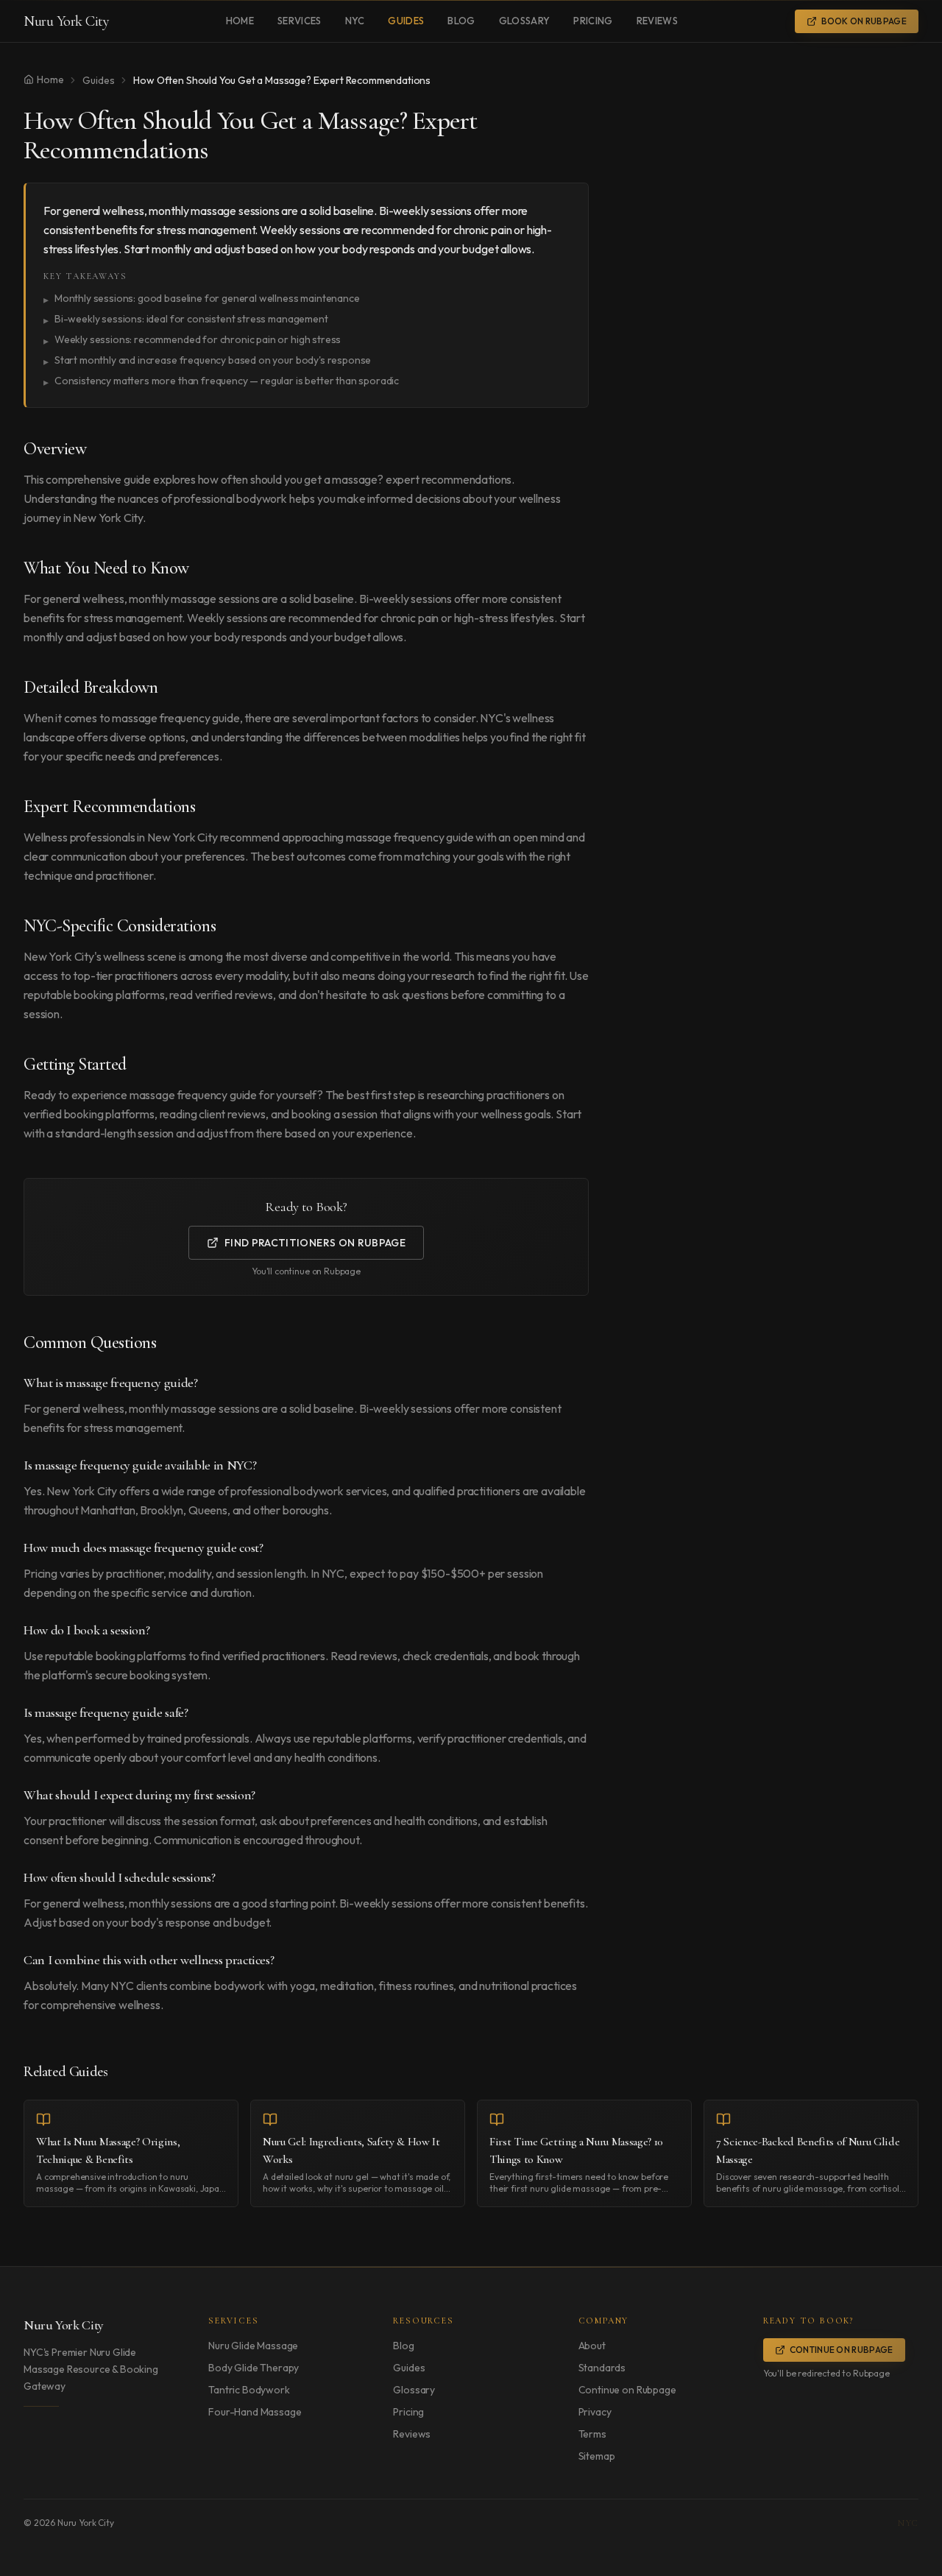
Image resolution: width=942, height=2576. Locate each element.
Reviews (657, 21)
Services (300, 21)
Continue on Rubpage (627, 2390)
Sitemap (597, 2456)
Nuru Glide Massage (253, 2346)
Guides (406, 21)
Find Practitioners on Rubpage (315, 1243)
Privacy (595, 2412)
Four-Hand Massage (255, 2412)
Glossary (525, 21)
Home (240, 21)
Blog (461, 21)
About (592, 2346)
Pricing (593, 21)
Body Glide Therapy (254, 2368)
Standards (602, 2368)
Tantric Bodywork (249, 2390)
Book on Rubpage (864, 21)
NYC (355, 21)
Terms (592, 2434)
